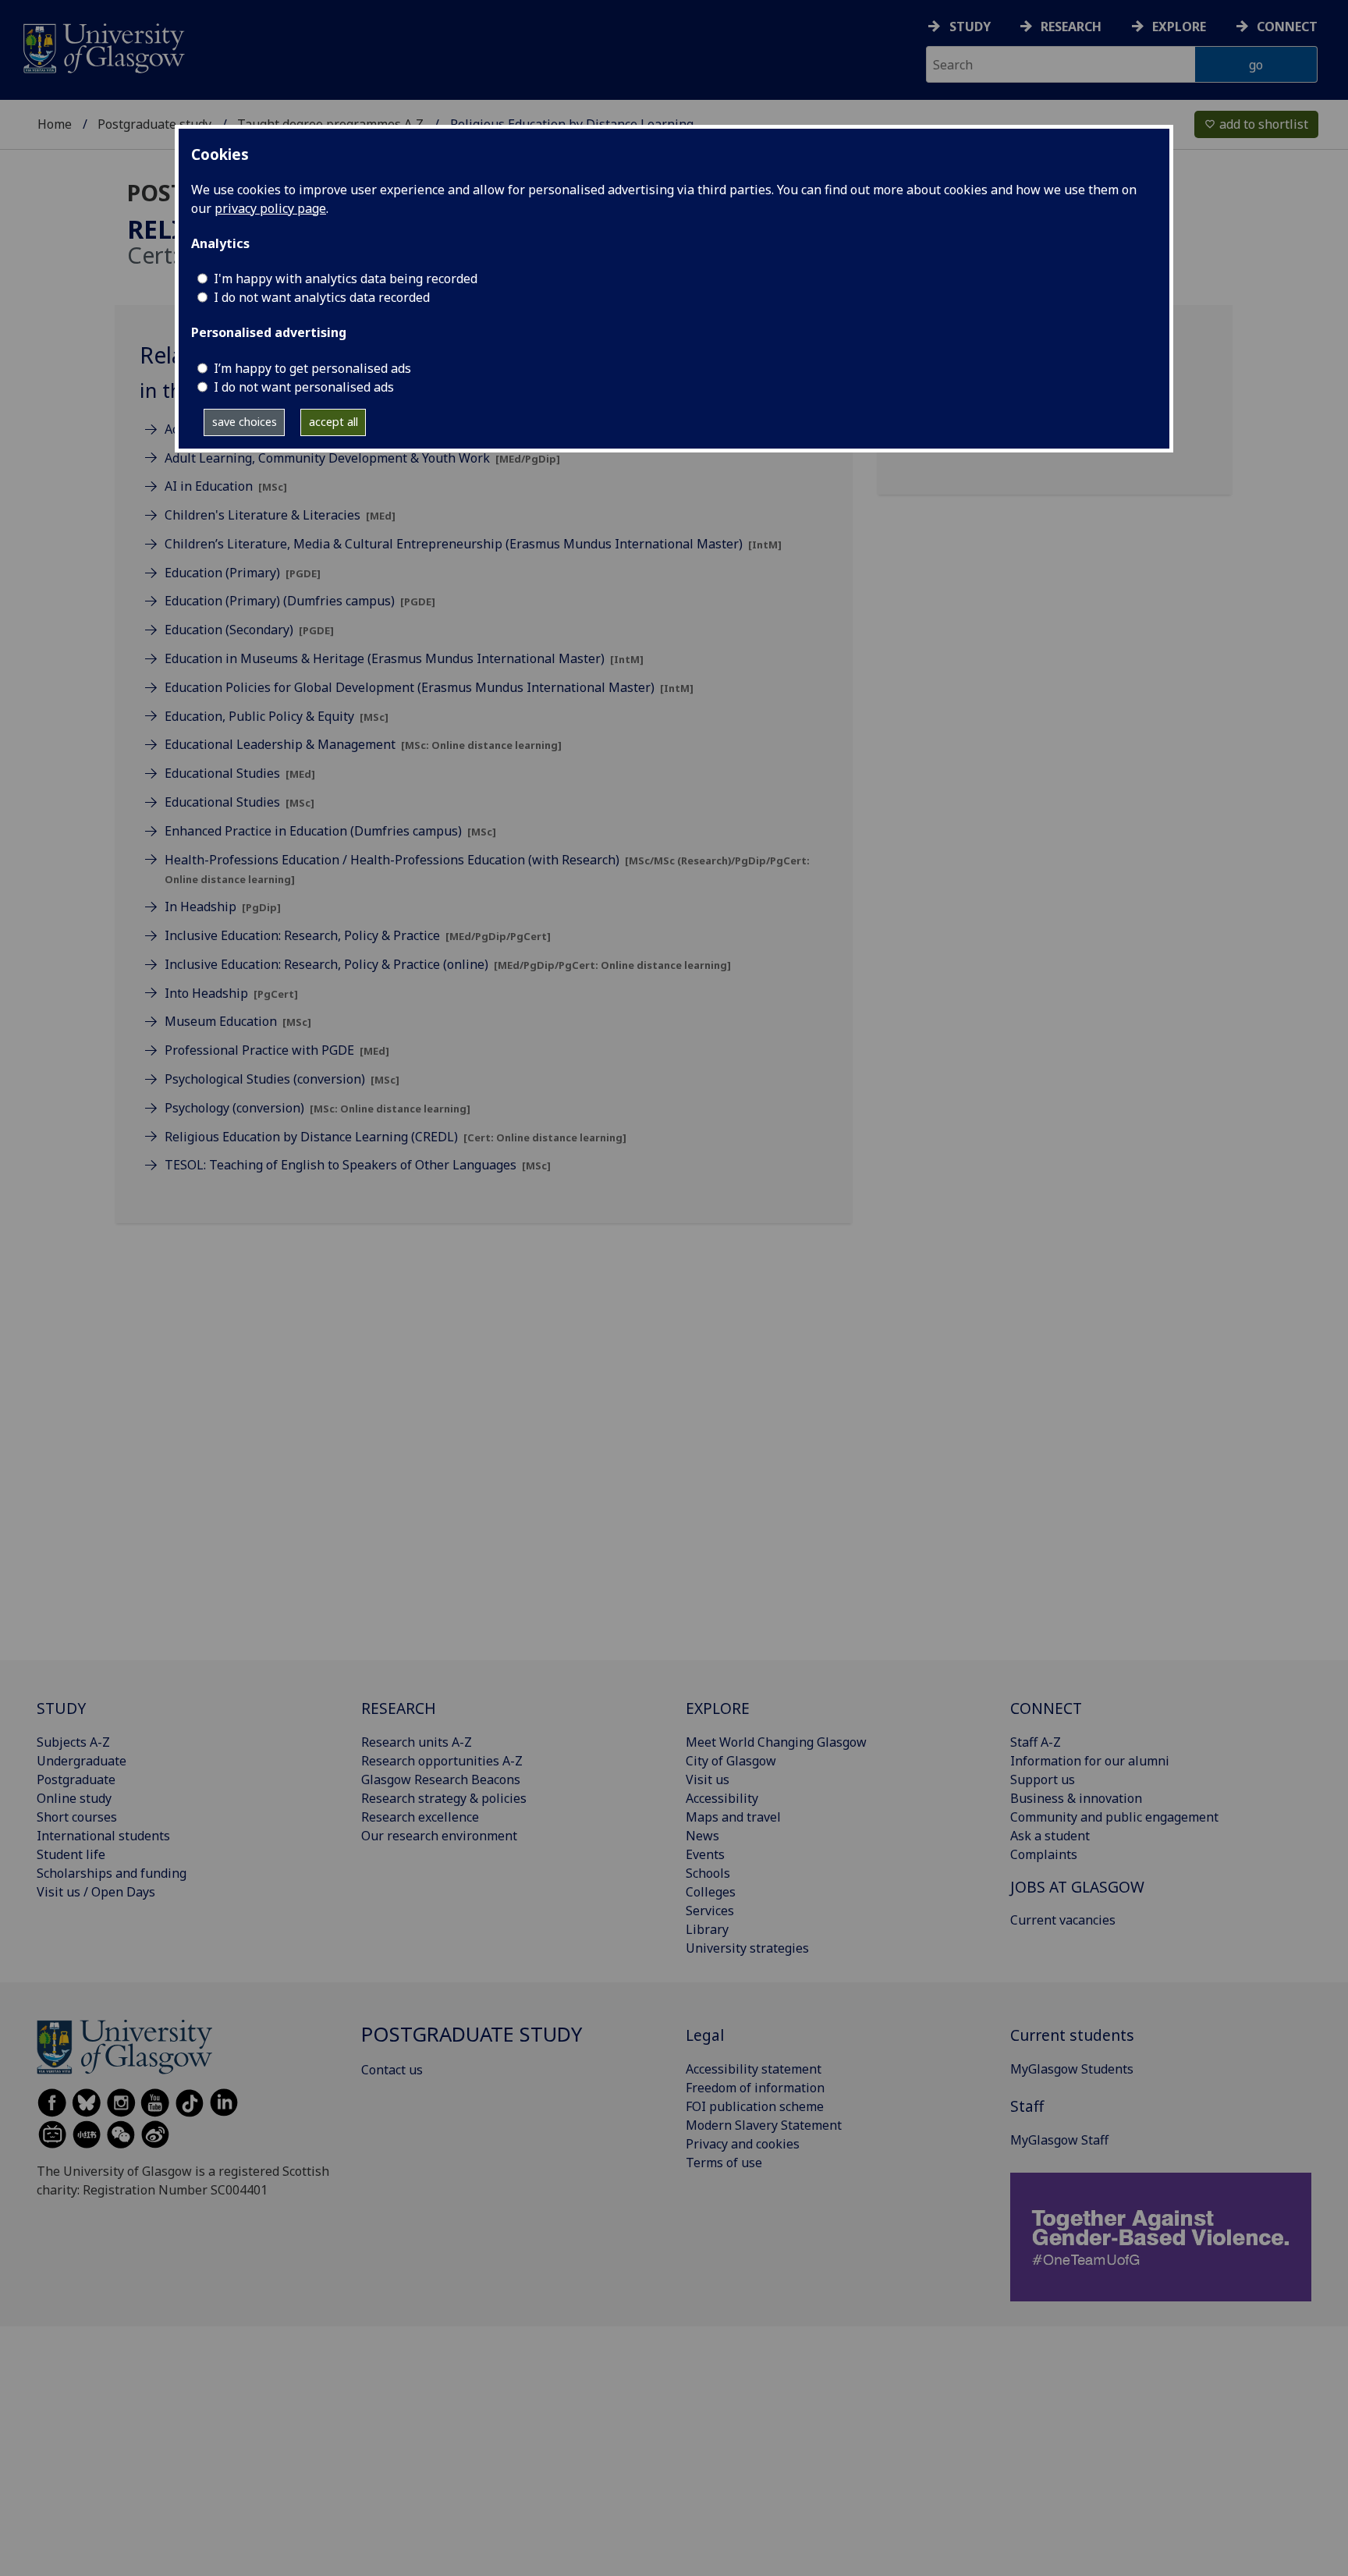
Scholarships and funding (112, 1873)
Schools (708, 1873)
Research (1071, 27)
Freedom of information (755, 2088)
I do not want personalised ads (304, 387)
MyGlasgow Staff (1059, 2140)
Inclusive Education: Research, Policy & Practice (358, 935)
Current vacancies (1063, 1920)
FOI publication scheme (755, 2106)
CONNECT (1046, 1708)
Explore (1179, 27)
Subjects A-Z (73, 1742)
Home (55, 124)
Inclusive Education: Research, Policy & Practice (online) (448, 964)
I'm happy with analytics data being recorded (346, 279)
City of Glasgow (731, 1761)
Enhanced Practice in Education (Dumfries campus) (330, 831)
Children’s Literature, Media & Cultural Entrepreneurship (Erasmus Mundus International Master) (473, 544)
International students (103, 1836)
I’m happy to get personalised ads (312, 368)
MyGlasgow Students (1072, 2069)
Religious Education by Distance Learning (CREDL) (396, 1137)
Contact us (392, 2070)
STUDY (61, 1708)
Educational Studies (240, 773)
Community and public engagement (1114, 1817)
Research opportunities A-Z (442, 1761)
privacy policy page (270, 208)
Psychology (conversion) (317, 1108)
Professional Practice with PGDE (277, 1050)
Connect (1287, 27)
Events (705, 1854)
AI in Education (226, 486)
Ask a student (1050, 1836)
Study (970, 27)
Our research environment (439, 1836)
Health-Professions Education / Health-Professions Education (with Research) (487, 869)
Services (710, 1911)
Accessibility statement (754, 2069)
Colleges (711, 1892)
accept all (333, 422)
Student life (71, 1854)
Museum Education (238, 1021)
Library (707, 1929)
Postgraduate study (154, 124)
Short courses (77, 1817)
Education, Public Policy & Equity (277, 716)
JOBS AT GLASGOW (1077, 1887)
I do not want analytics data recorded (322, 297)
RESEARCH (399, 1708)
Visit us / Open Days (96, 1892)
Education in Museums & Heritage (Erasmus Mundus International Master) (404, 658)
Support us (1043, 1779)
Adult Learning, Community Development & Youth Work (362, 458)
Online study (74, 1798)
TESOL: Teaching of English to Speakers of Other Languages (358, 1165)
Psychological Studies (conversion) (282, 1079)
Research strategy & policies (444, 1798)
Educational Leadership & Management (363, 744)
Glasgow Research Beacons (441, 1779)
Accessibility (722, 1798)
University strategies (747, 1948)
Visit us (708, 1779)
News (702, 1836)
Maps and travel (733, 1817)
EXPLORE (718, 1708)
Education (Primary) (243, 573)
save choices (245, 422)
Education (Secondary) (249, 630)
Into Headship (231, 993)
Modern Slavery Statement (764, 2125)
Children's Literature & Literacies (280, 515)
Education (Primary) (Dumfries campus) (300, 601)
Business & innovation (1076, 1798)
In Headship (223, 907)
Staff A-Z (1036, 1742)
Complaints (1044, 1854)
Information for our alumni (1090, 1761)
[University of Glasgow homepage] (103, 46)
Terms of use (724, 2163)
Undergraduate (82, 1761)
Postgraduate (76, 1779)
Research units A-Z (417, 1742)
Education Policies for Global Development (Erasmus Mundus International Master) (429, 687)
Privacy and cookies (743, 2144)
